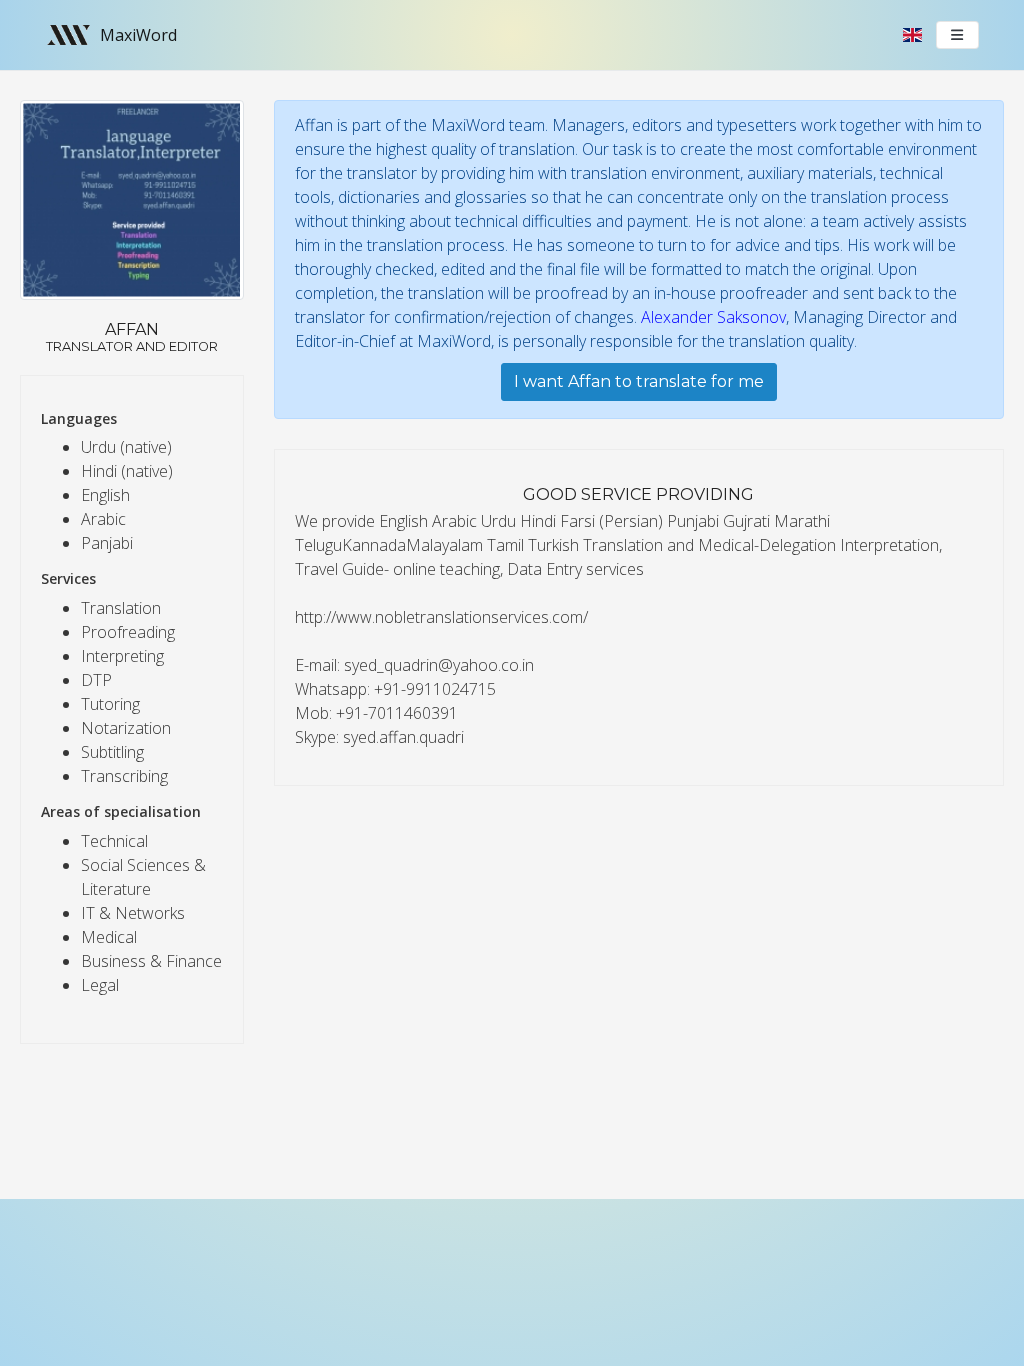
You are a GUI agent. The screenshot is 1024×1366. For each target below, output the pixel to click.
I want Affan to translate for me (639, 381)
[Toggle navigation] (958, 35)
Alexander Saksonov (713, 317)
